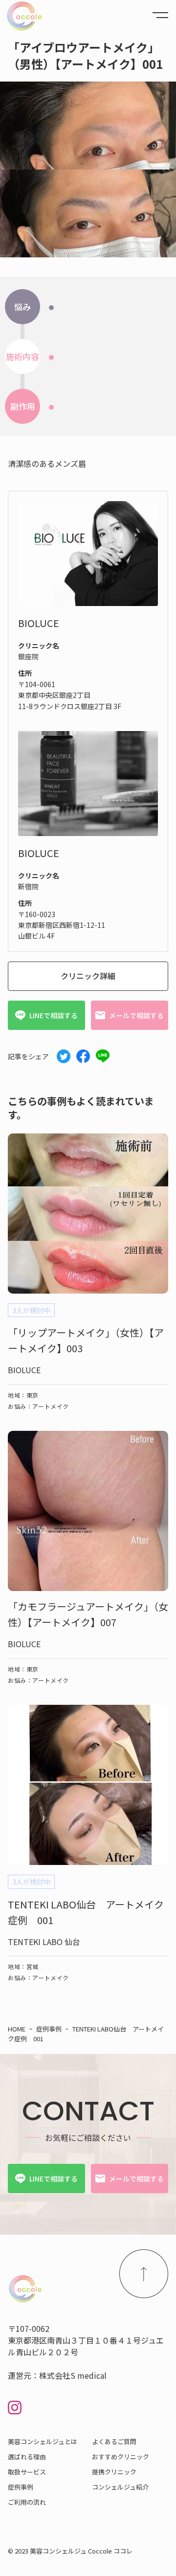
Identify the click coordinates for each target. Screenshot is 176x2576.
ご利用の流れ (27, 2502)
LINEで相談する (54, 1015)
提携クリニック (114, 2472)
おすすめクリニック (121, 2457)
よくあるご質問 (114, 2441)
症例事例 (21, 2487)
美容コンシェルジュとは (43, 2441)
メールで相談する (136, 1015)
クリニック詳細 (88, 976)
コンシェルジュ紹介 (120, 2487)
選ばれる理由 (27, 2457)
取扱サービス (27, 2472)
